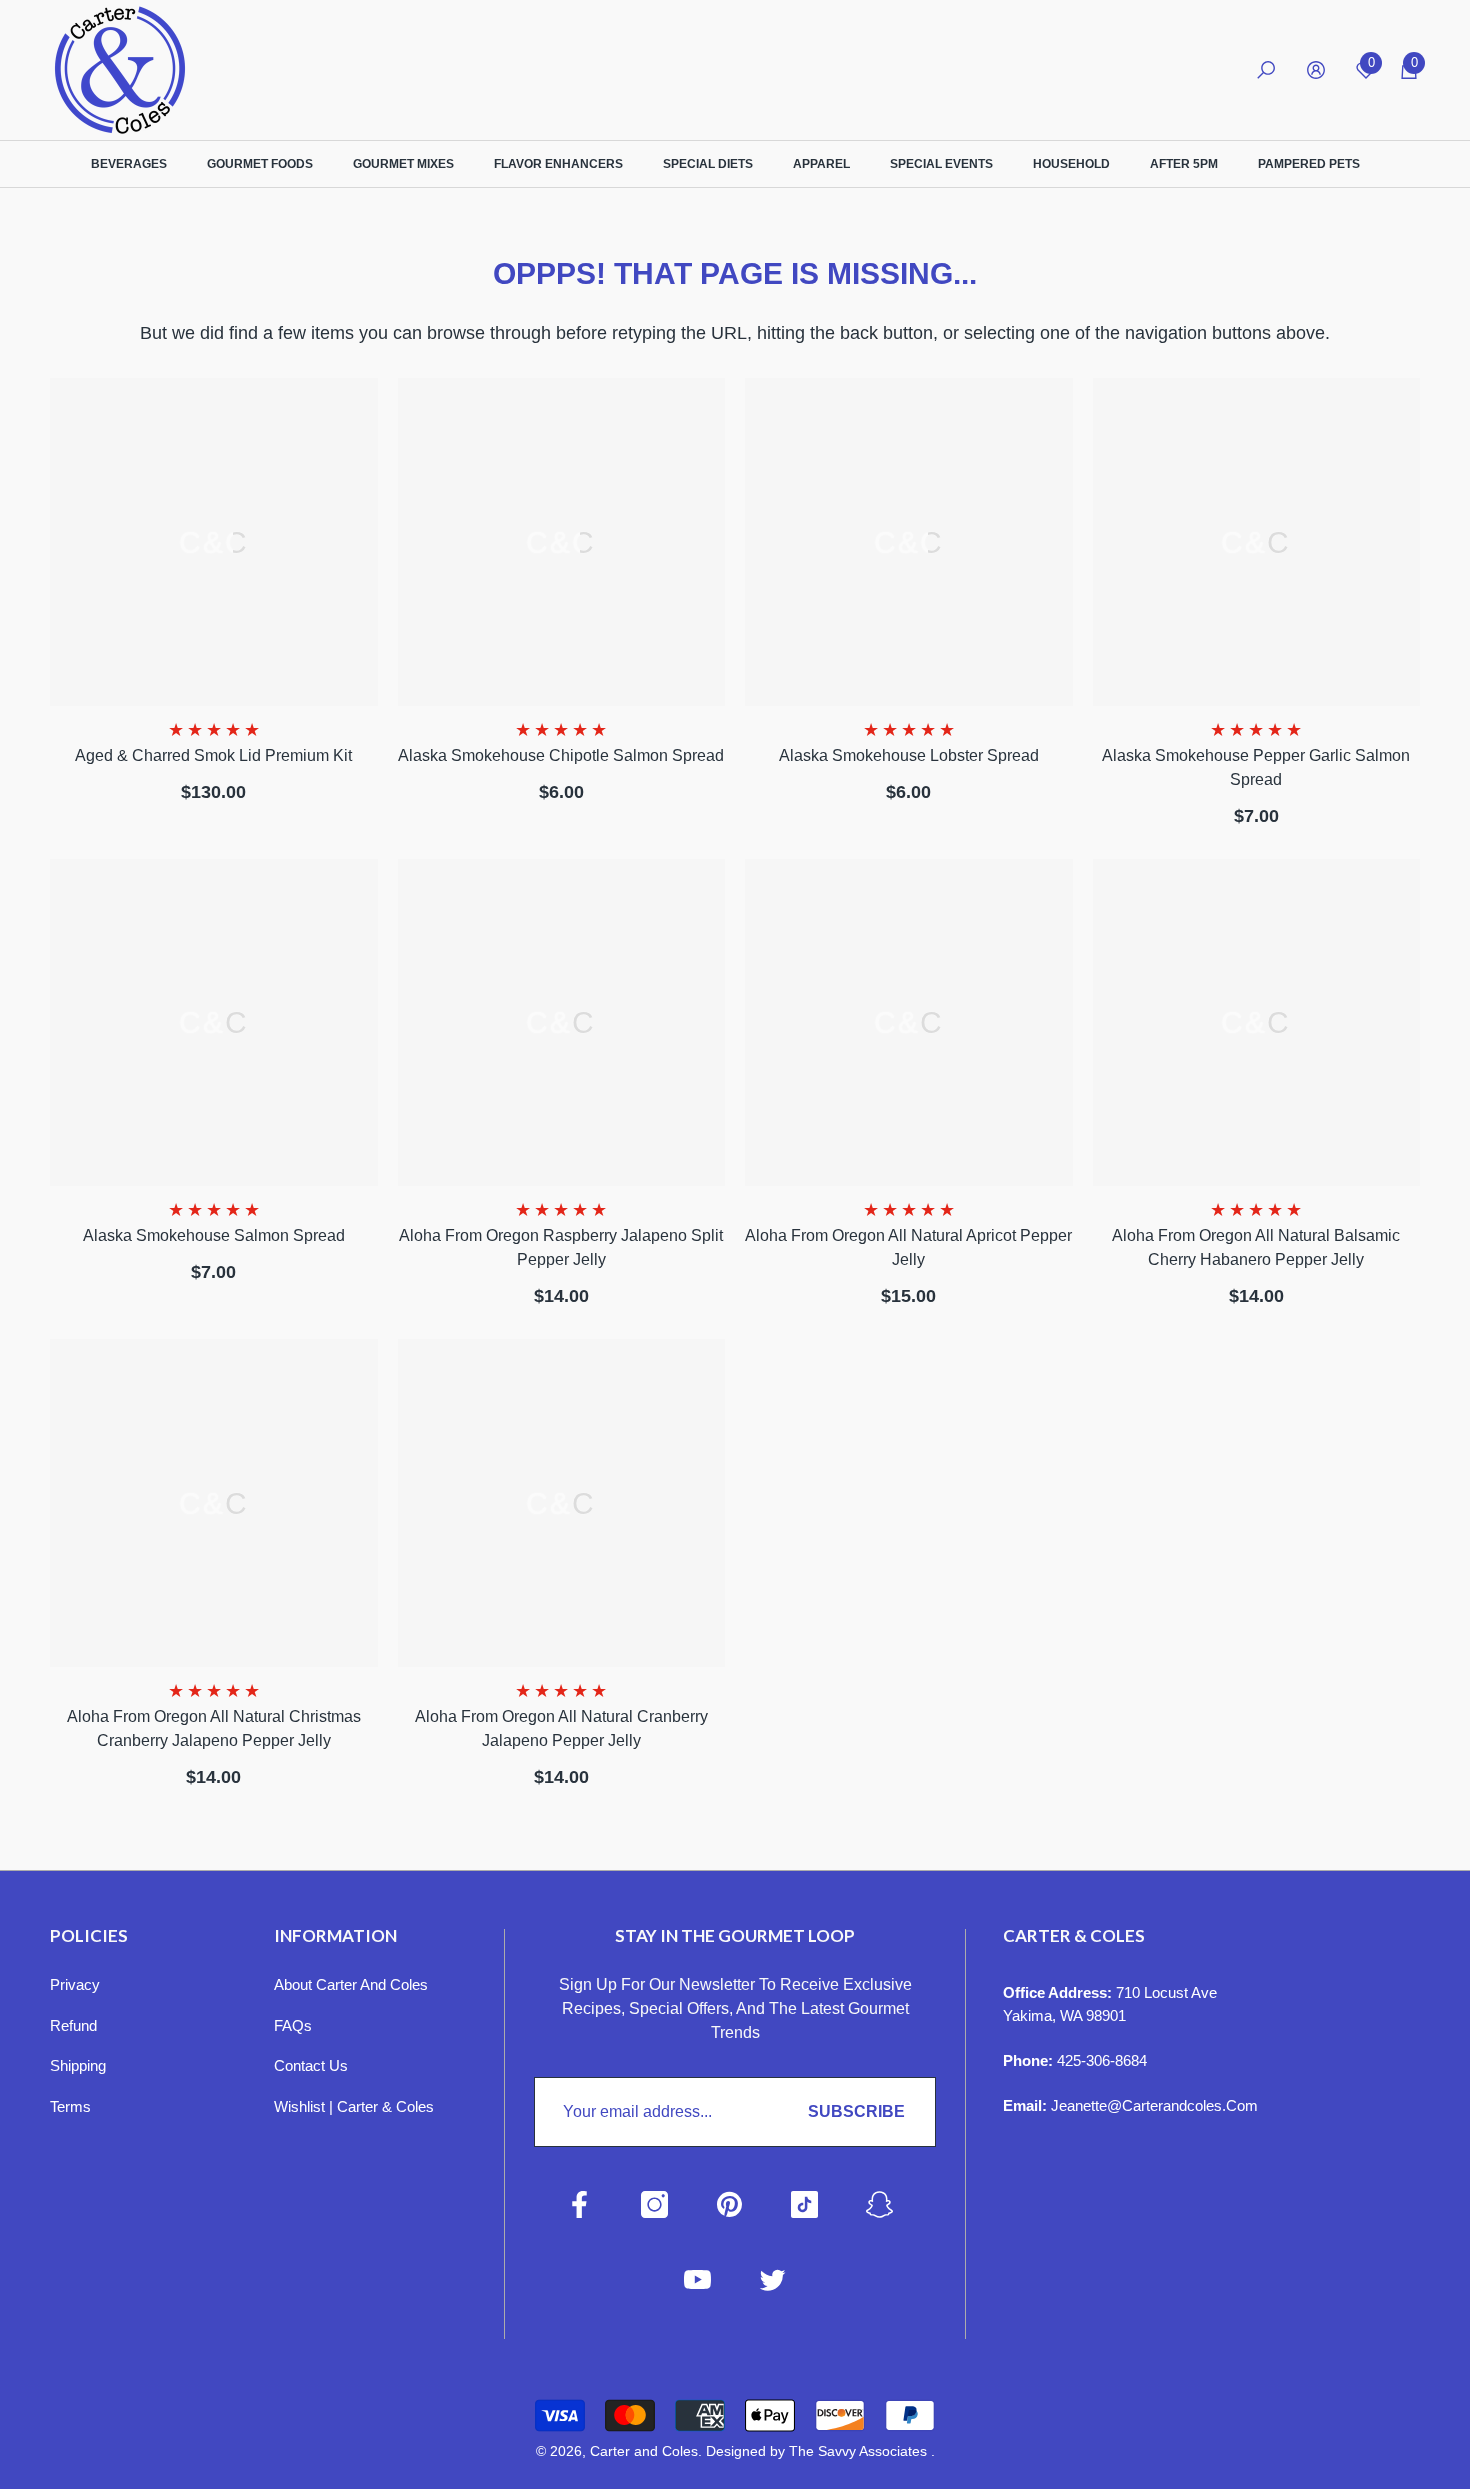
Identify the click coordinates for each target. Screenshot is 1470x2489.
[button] (1266, 70)
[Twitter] (772, 2279)
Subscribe (856, 2111)
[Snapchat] (879, 2204)
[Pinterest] (729, 2204)
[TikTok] (804, 2204)
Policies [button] (89, 1935)
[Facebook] (579, 2204)
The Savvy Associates (860, 2451)
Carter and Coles (644, 2451)
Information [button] (335, 1935)
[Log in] (1316, 70)
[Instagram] (654, 2204)
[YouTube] (697, 2279)
